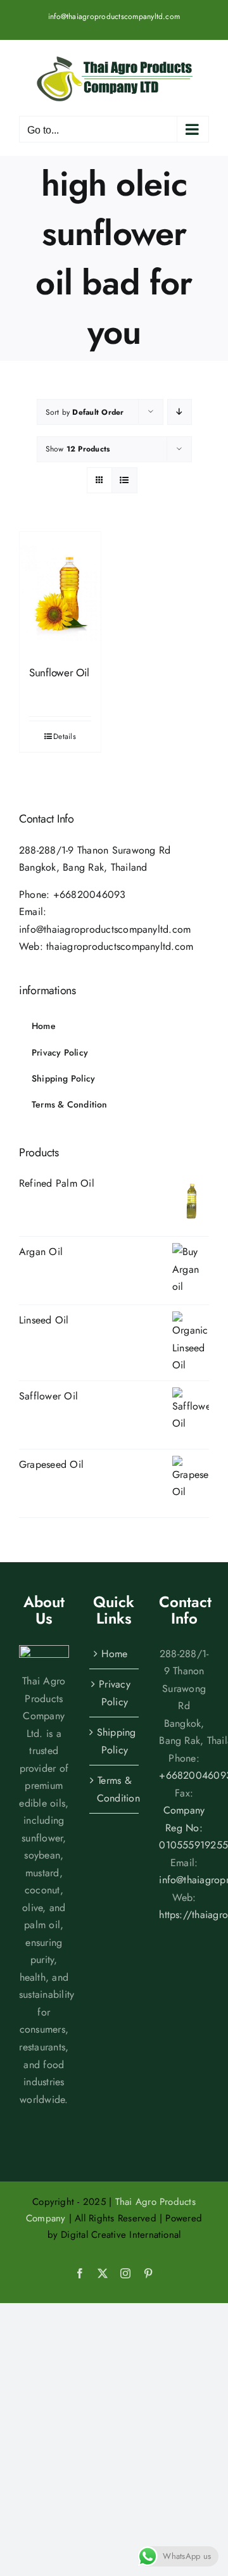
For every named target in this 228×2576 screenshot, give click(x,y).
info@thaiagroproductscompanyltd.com (114, 16)
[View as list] (124, 480)
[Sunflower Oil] (60, 593)
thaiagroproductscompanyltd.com (120, 946)
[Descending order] (180, 412)
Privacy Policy (115, 1693)
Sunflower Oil (59, 672)
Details (65, 736)
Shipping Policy (115, 1741)
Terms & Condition (115, 1789)
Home (114, 1654)
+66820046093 (90, 894)
